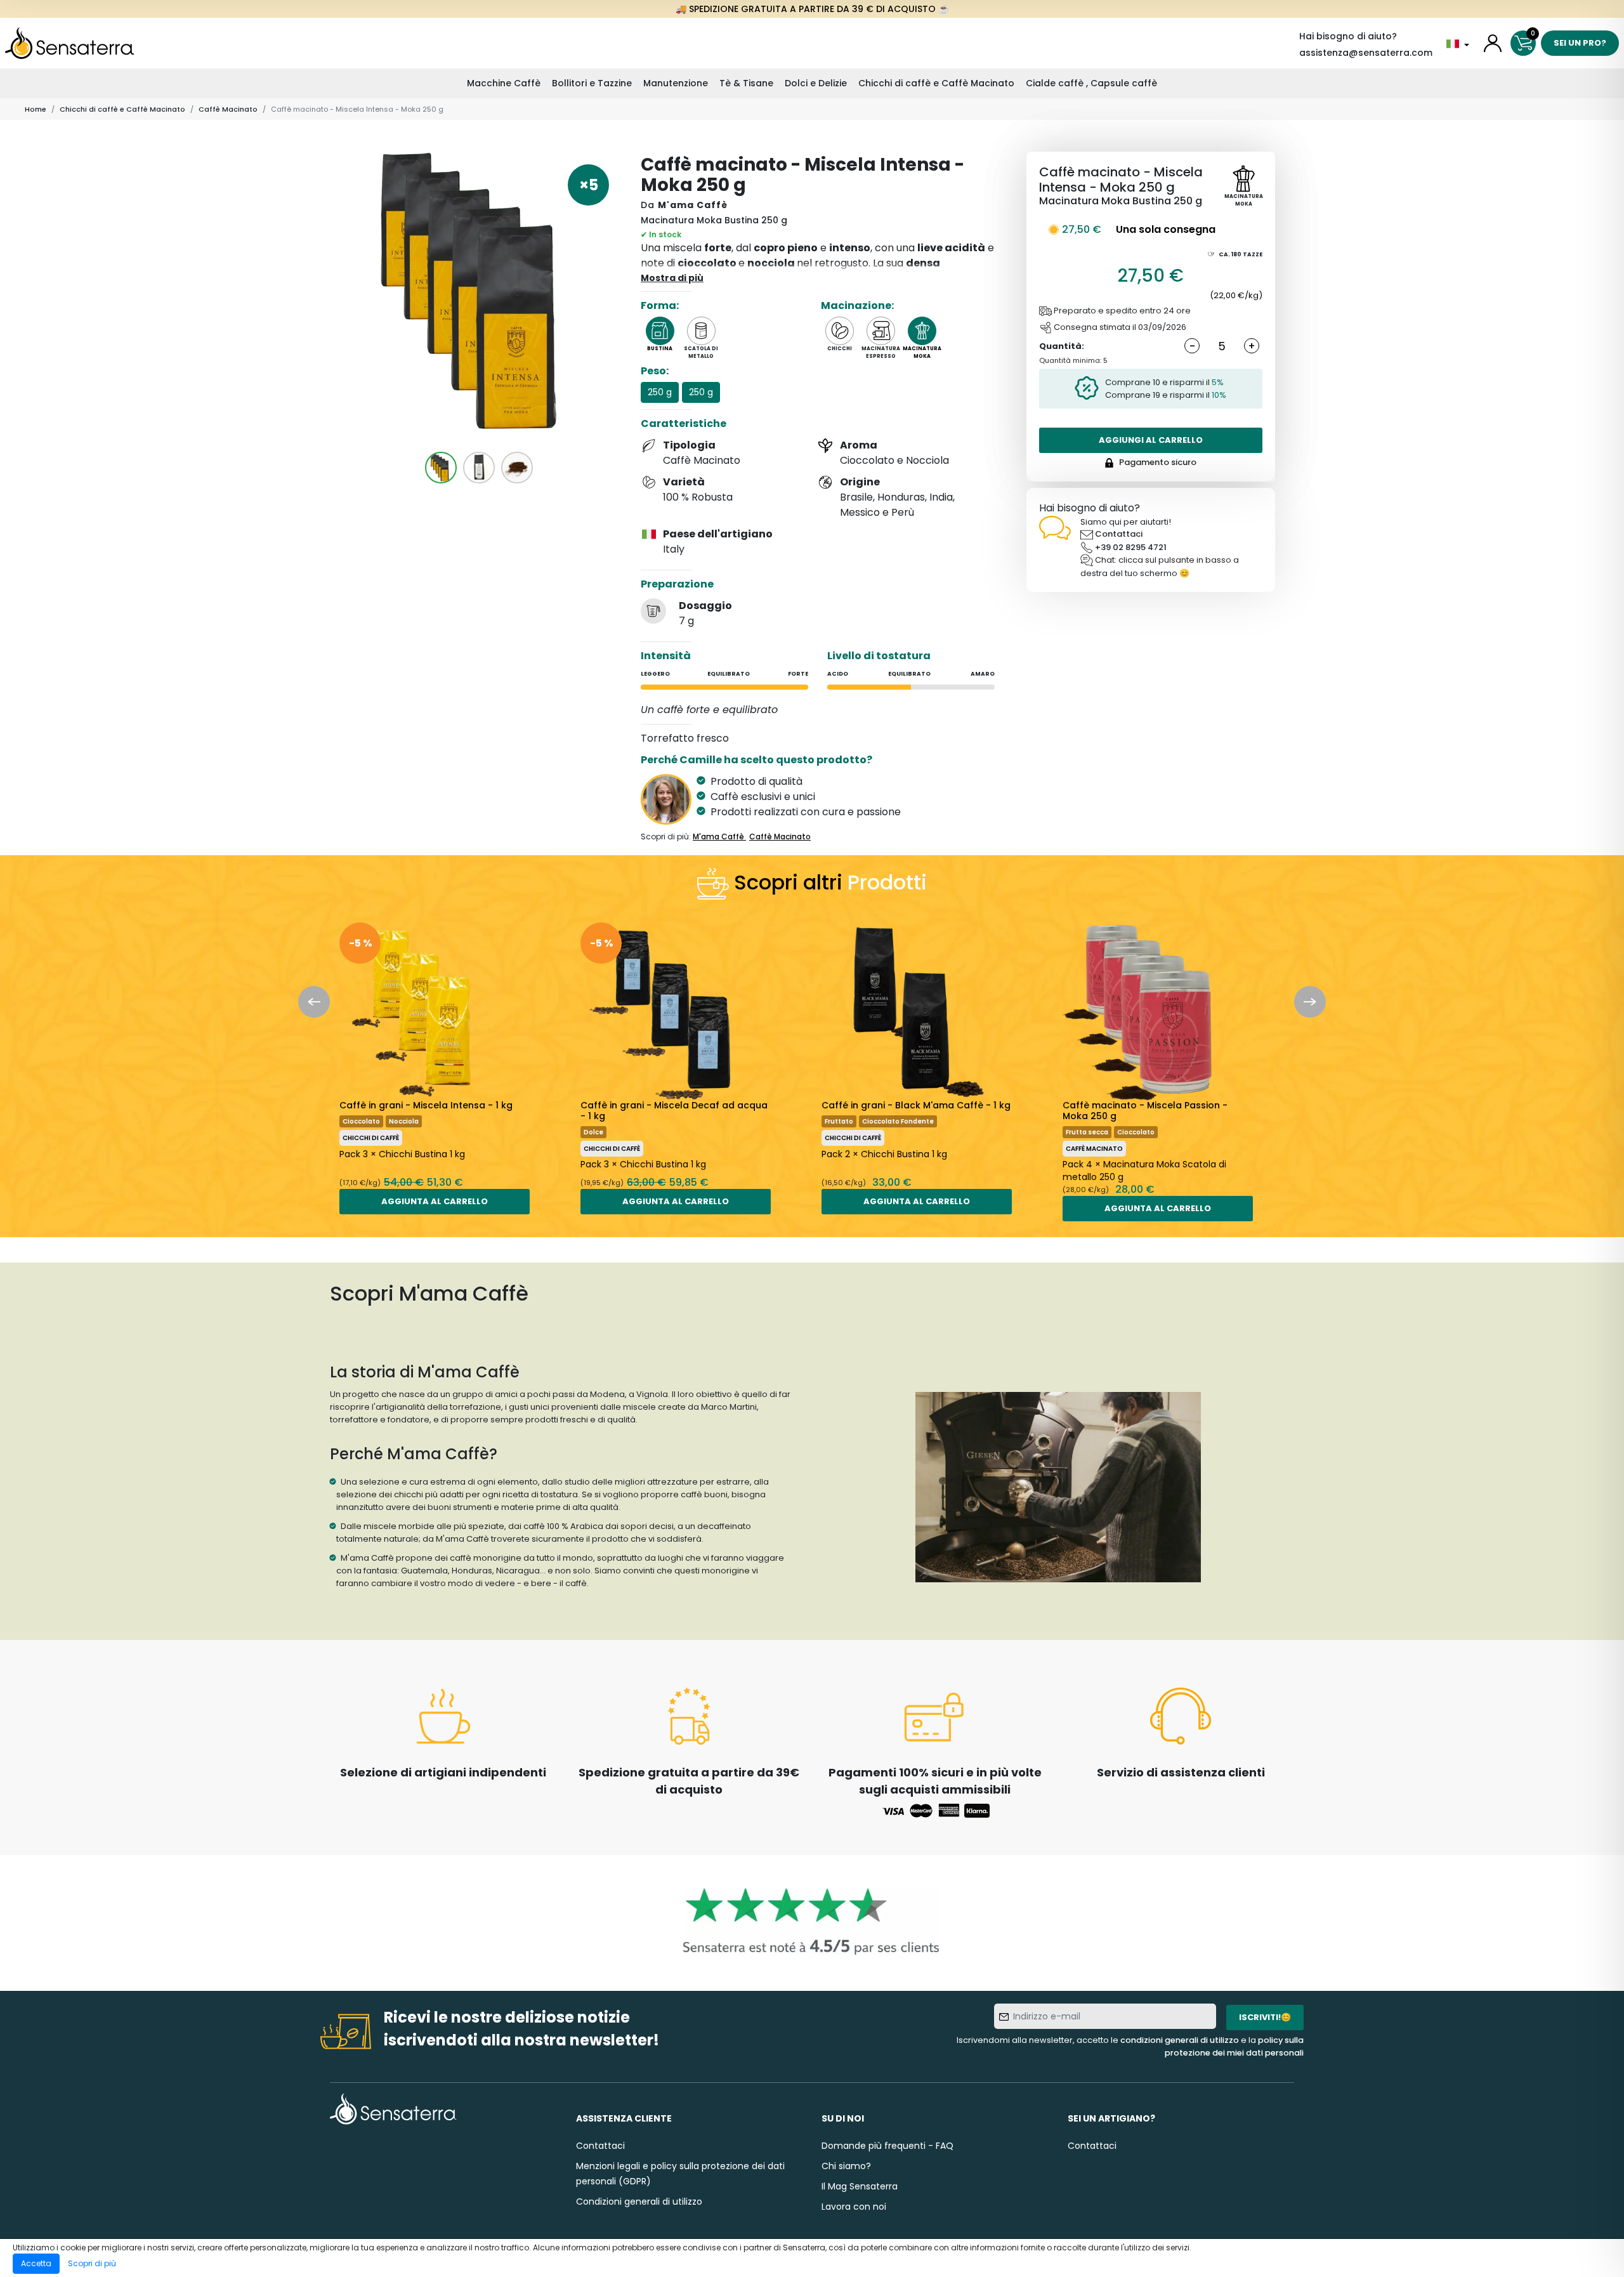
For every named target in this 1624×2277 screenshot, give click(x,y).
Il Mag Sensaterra (860, 2186)
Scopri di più (92, 2263)
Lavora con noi (854, 2207)
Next (1310, 1002)
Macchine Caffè (504, 83)
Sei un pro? (1580, 43)
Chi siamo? (846, 2166)
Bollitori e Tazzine (592, 83)
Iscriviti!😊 (1265, 2017)
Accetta (36, 2263)
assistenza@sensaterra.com (1366, 53)
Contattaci (1119, 534)
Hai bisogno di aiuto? (1348, 36)
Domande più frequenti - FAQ (887, 2146)
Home (36, 109)
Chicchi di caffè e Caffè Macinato (936, 83)
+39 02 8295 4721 (1131, 547)
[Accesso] (1493, 43)
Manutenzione (676, 83)
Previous (314, 1002)
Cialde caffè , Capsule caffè (1091, 83)
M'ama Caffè (693, 205)
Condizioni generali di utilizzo (639, 2202)
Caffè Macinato (228, 109)
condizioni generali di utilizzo (1180, 2040)
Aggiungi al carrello (1151, 440)
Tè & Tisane (746, 83)
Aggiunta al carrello (435, 1201)
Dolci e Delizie (816, 83)
